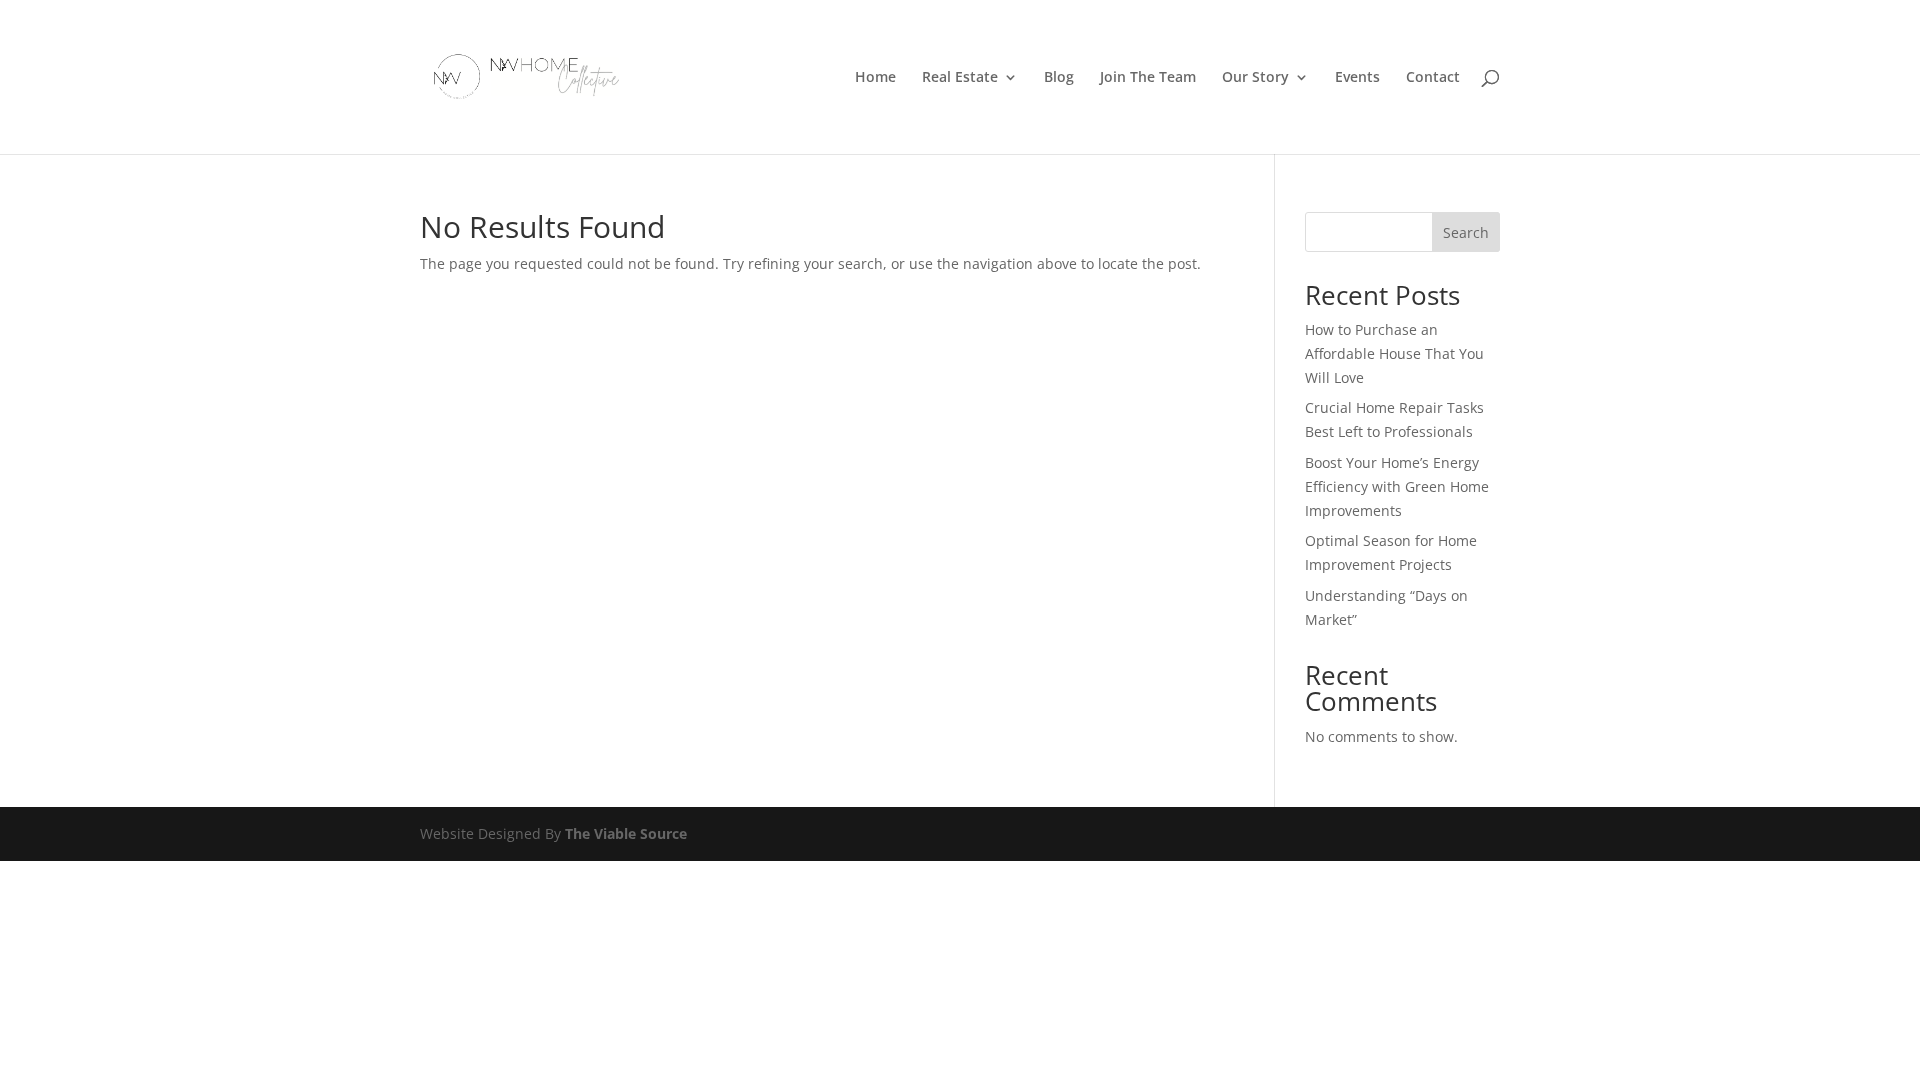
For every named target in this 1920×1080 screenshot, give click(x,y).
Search (1466, 232)
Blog (1059, 78)
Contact (1433, 78)
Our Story (1255, 78)
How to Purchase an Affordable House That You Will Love (1394, 353)
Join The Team (1148, 78)
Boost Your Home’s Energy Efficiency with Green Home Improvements (1397, 486)
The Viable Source (626, 833)
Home (875, 78)
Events (1357, 78)
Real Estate (960, 78)
